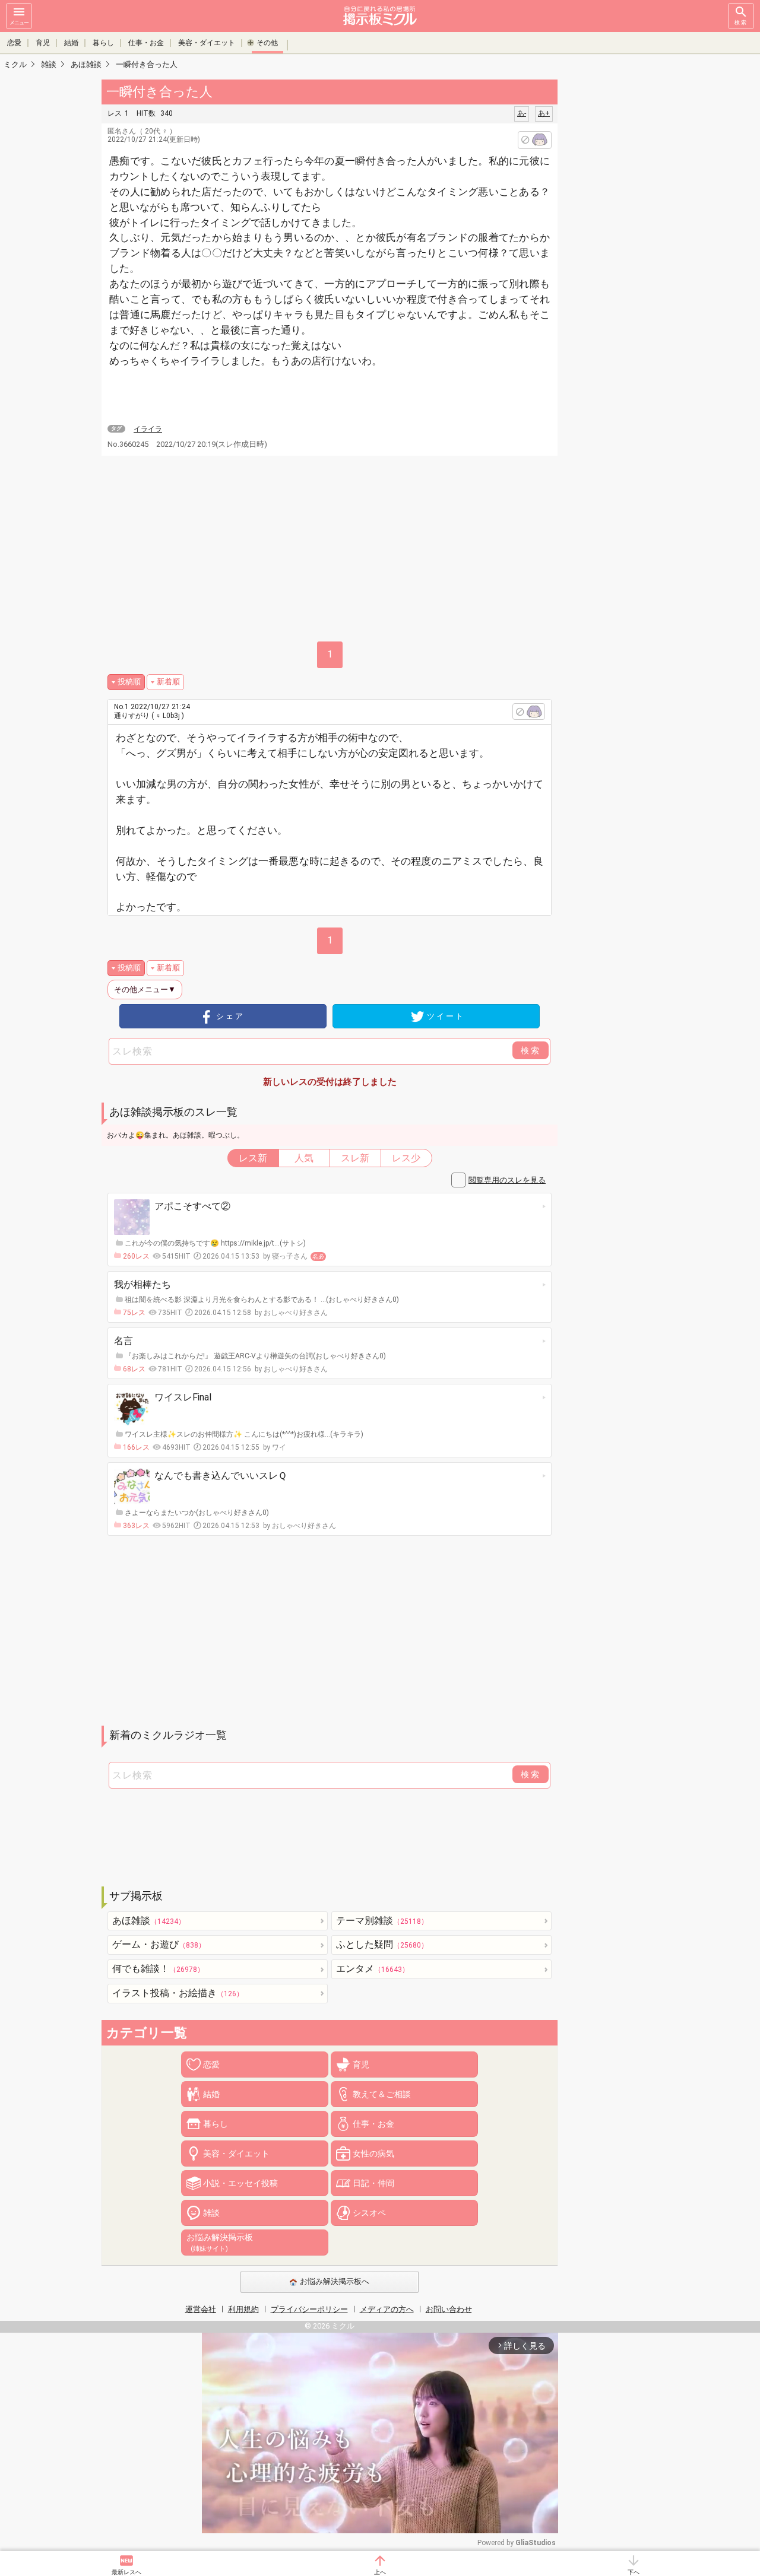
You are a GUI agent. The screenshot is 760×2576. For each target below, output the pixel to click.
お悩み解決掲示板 (220, 2243)
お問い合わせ (449, 2309)
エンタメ (373, 1969)
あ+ (544, 113)
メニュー (19, 23)
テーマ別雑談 (382, 1921)
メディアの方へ (387, 2309)
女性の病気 (373, 2153)
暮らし (103, 43)
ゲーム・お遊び (159, 1944)
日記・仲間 (373, 2183)
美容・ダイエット (207, 43)
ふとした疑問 (382, 1944)
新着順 (168, 682)
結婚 (71, 43)
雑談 (211, 2213)
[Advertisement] (641, 255)
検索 (741, 23)
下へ (634, 2572)
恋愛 (14, 43)
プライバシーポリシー (309, 2309)
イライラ (148, 429)
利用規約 (243, 2309)
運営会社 (201, 2309)
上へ (380, 2572)
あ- (522, 113)
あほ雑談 (149, 1921)
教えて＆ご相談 (382, 2094)
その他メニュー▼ (145, 990)
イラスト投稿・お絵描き (178, 1993)
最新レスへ (126, 2572)
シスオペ (369, 2213)
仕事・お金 (146, 43)
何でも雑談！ (158, 1969)
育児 (43, 43)
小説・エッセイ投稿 (240, 2183)
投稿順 (129, 682)
